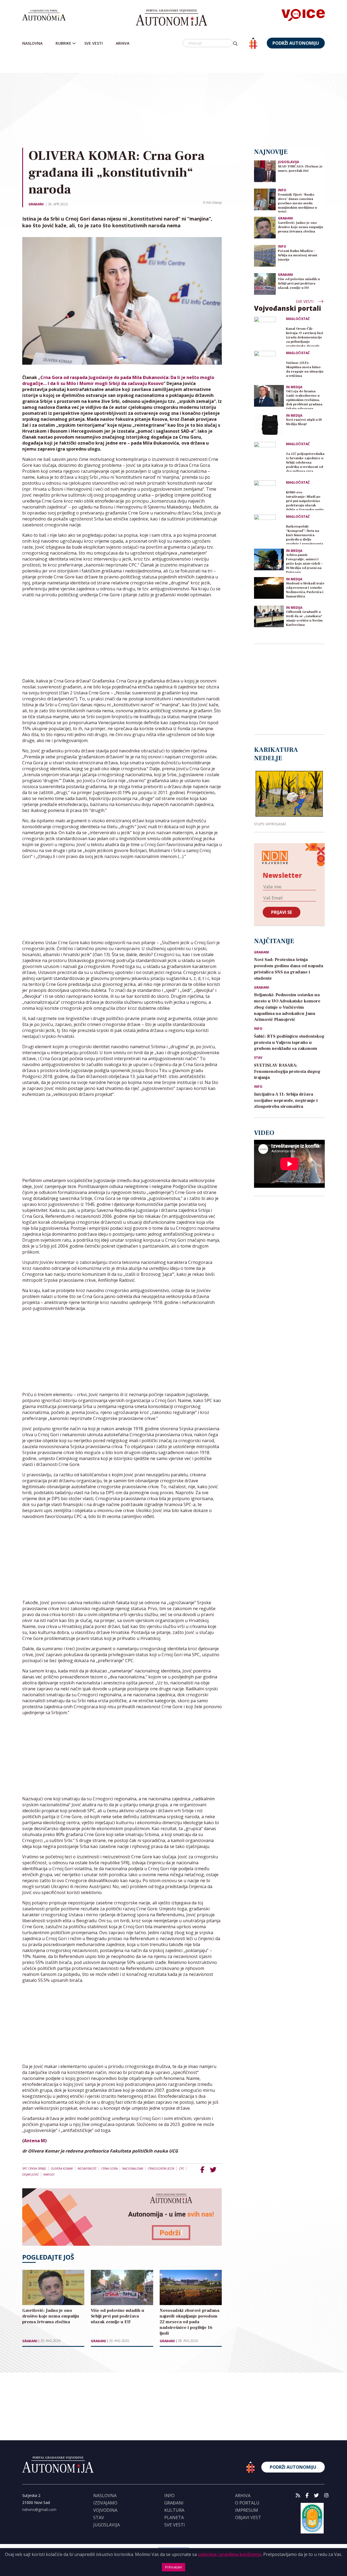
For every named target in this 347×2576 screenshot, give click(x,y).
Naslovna (32, 43)
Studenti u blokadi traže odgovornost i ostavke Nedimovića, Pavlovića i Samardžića (305, 590)
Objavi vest (248, 2517)
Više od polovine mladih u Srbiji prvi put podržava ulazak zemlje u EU (299, 284)
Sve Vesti (94, 43)
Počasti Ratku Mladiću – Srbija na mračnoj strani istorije (298, 255)
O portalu (247, 2503)
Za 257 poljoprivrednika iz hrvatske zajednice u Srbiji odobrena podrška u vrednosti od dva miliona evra (305, 462)
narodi (49, 2174)
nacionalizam (133, 2169)
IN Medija (294, 387)
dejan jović (30, 2174)
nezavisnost (87, 2169)
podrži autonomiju (296, 43)
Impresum (247, 2510)
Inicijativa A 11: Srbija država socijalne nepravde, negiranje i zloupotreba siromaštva (286, 1101)
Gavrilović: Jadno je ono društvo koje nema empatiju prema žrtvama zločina (301, 227)
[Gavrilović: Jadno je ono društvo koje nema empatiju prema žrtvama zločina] (265, 227)
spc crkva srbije (34, 2169)
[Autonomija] (171, 18)
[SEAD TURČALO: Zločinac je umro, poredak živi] (265, 171)
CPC (182, 2169)
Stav (258, 1058)
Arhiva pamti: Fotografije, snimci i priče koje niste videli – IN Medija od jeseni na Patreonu (304, 563)
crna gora (109, 2169)
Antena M (34, 2141)
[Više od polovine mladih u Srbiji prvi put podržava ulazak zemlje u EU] (265, 284)
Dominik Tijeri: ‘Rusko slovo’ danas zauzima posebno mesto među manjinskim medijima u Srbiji (297, 203)
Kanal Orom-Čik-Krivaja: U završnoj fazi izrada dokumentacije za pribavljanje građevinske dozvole (305, 337)
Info (282, 190)
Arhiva (123, 43)
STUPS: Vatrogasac (270, 824)
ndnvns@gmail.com (39, 2509)
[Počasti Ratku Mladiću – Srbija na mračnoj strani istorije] (265, 255)
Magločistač (298, 319)
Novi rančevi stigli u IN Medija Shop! (304, 422)
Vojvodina (105, 2510)
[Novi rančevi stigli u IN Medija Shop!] (269, 424)
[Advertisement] (185, 99)
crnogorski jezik (161, 2169)
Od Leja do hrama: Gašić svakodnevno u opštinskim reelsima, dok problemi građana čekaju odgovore (304, 399)
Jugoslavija (288, 162)
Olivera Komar (62, 2169)
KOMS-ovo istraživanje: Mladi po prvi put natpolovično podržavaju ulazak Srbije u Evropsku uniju (305, 500)
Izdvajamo (105, 2503)
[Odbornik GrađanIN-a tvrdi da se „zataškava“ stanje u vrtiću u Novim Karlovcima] (269, 616)
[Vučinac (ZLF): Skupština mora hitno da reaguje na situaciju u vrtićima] (269, 366)
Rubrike (63, 43)
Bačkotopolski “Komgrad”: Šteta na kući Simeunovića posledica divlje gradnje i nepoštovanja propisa (305, 534)
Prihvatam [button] (173, 2567)
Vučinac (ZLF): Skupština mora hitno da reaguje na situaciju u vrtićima (305, 369)
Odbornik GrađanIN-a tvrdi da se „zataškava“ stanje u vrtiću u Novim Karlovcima (304, 618)
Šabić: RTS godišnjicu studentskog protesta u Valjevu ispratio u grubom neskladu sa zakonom (289, 1043)
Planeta (174, 2517)
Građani (36, 204)
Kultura (174, 2510)
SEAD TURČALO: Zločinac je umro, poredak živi (300, 169)
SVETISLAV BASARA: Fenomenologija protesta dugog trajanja (287, 1072)
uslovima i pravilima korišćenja (230, 2554)
